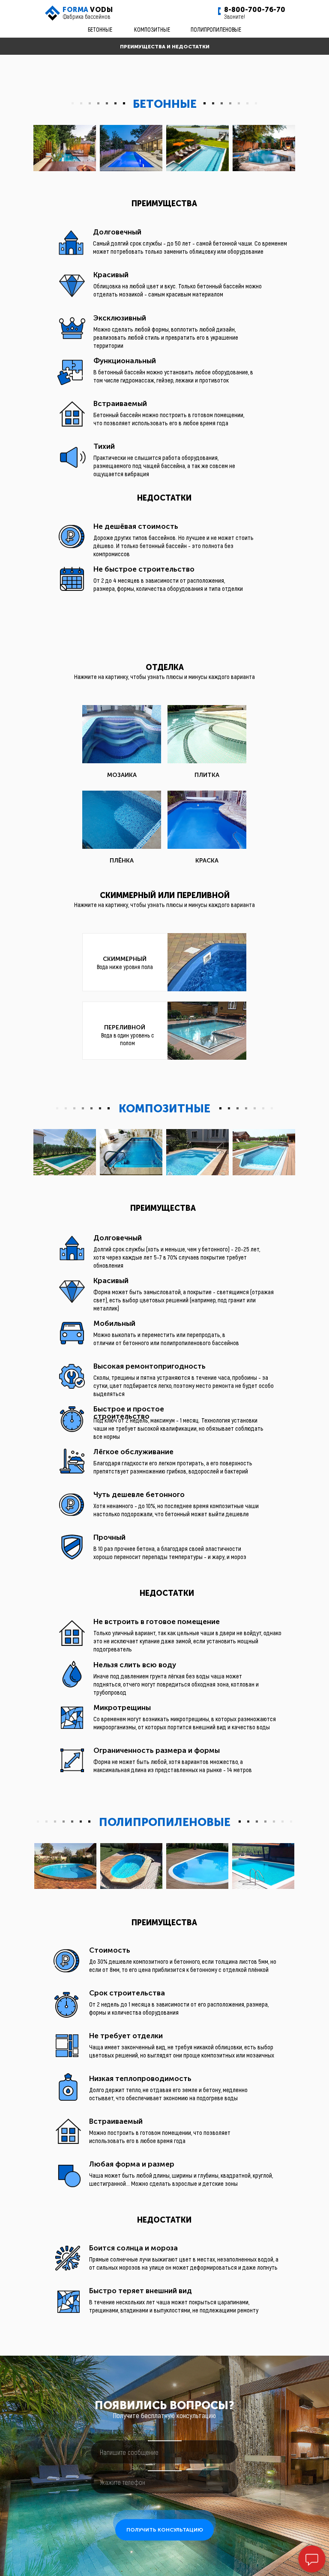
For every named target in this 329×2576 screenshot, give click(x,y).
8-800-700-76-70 (255, 10)
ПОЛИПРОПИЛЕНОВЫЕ (216, 29)
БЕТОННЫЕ (100, 29)
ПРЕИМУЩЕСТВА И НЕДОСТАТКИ (165, 47)
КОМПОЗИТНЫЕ (152, 29)
